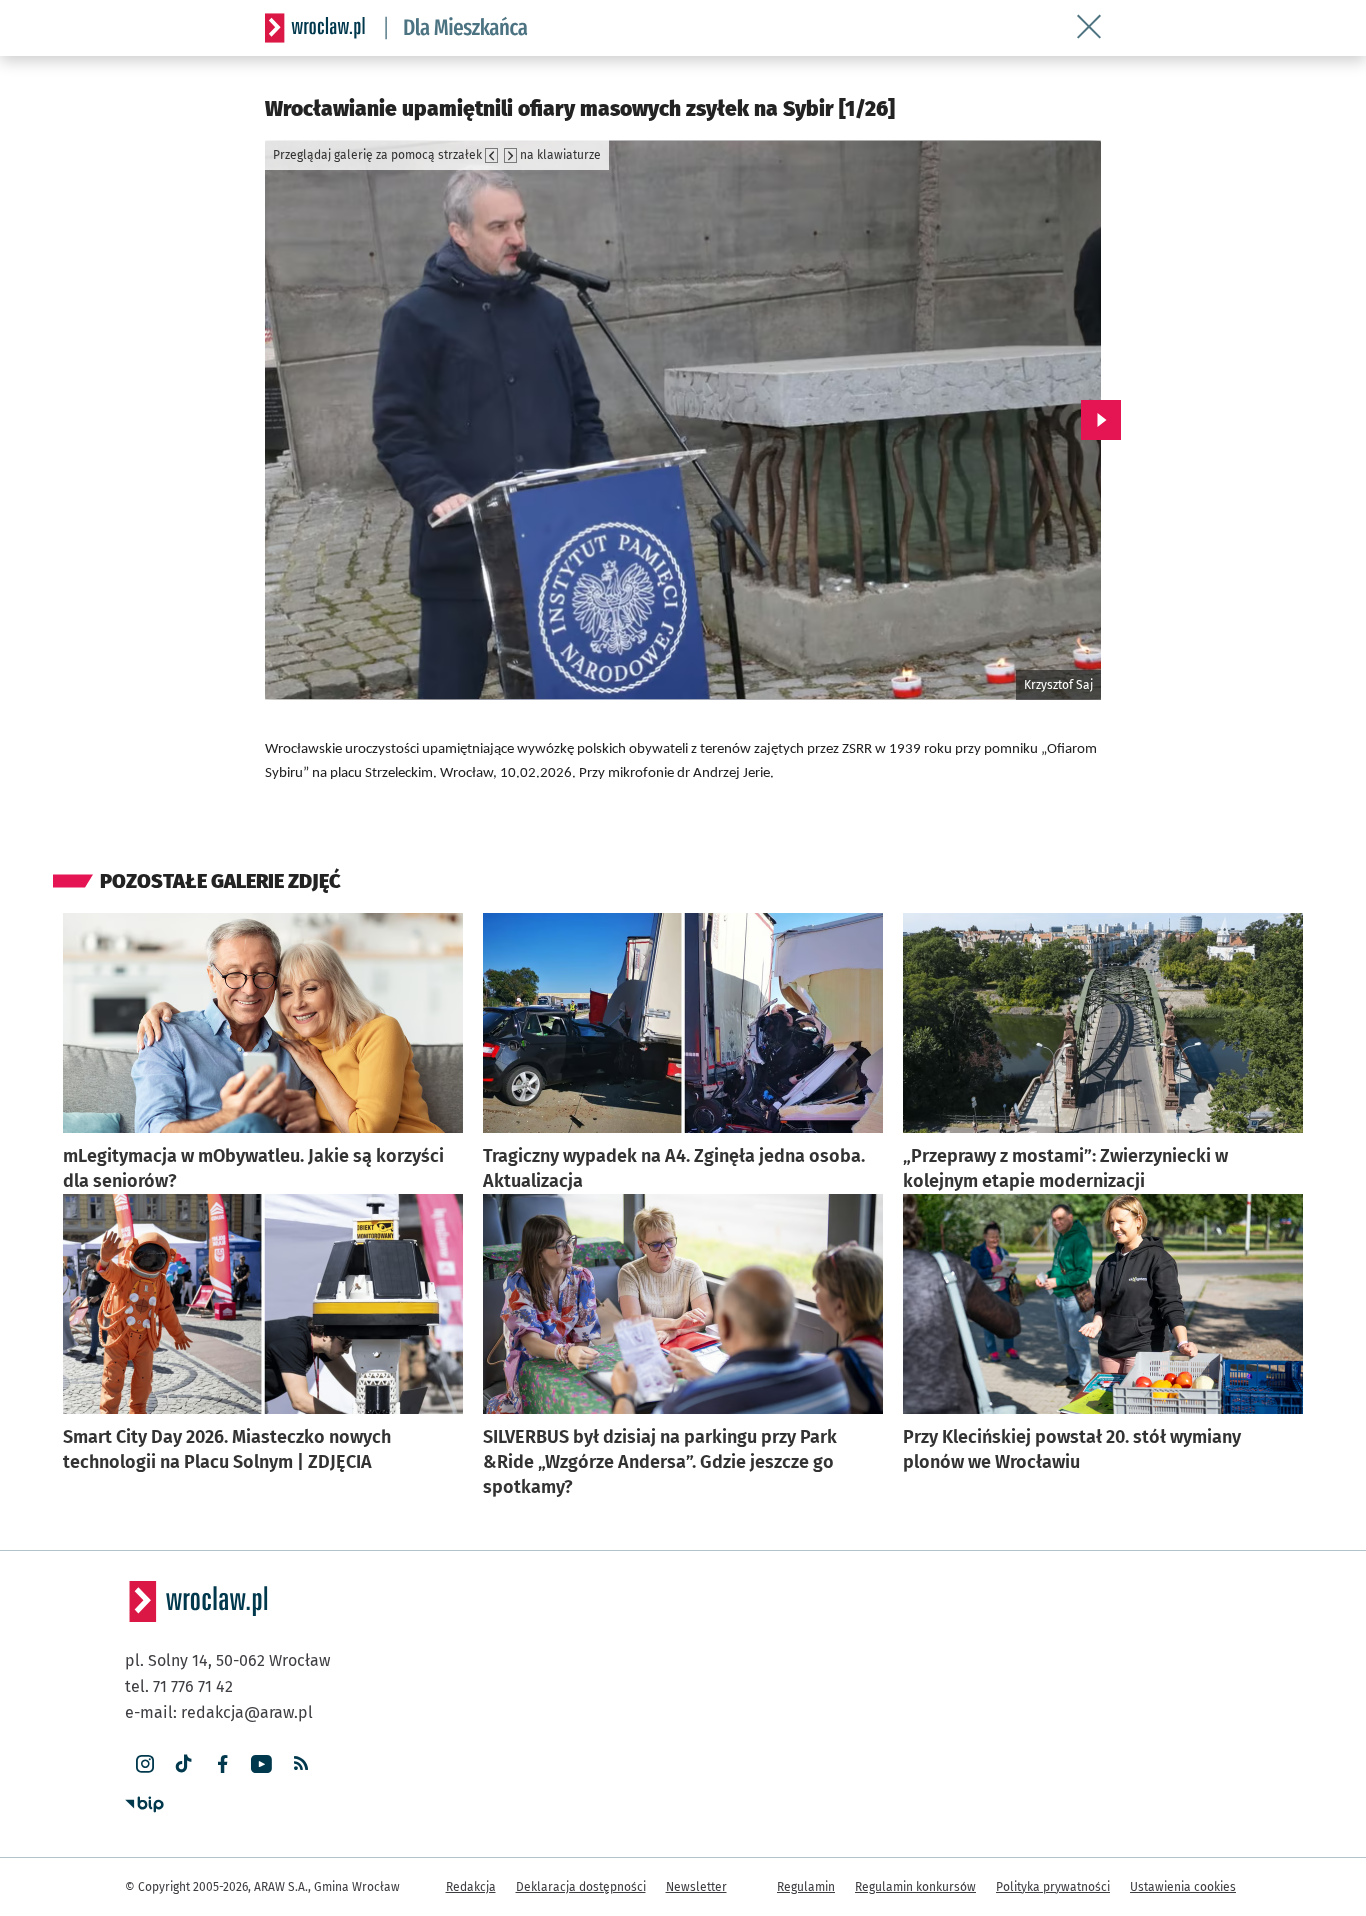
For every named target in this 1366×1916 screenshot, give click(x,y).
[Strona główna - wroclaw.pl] (315, 28)
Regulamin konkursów (915, 1887)
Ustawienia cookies (1183, 1887)
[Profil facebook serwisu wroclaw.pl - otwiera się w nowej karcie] (222, 1764)
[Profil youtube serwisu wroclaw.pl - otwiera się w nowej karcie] (261, 1764)
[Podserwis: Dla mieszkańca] (457, 28)
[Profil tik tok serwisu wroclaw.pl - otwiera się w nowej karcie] (183, 1764)
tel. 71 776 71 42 (179, 1686)
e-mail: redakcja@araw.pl (219, 1712)
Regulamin (806, 1887)
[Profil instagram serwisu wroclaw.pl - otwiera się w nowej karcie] (144, 1764)
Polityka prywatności (1053, 1887)
